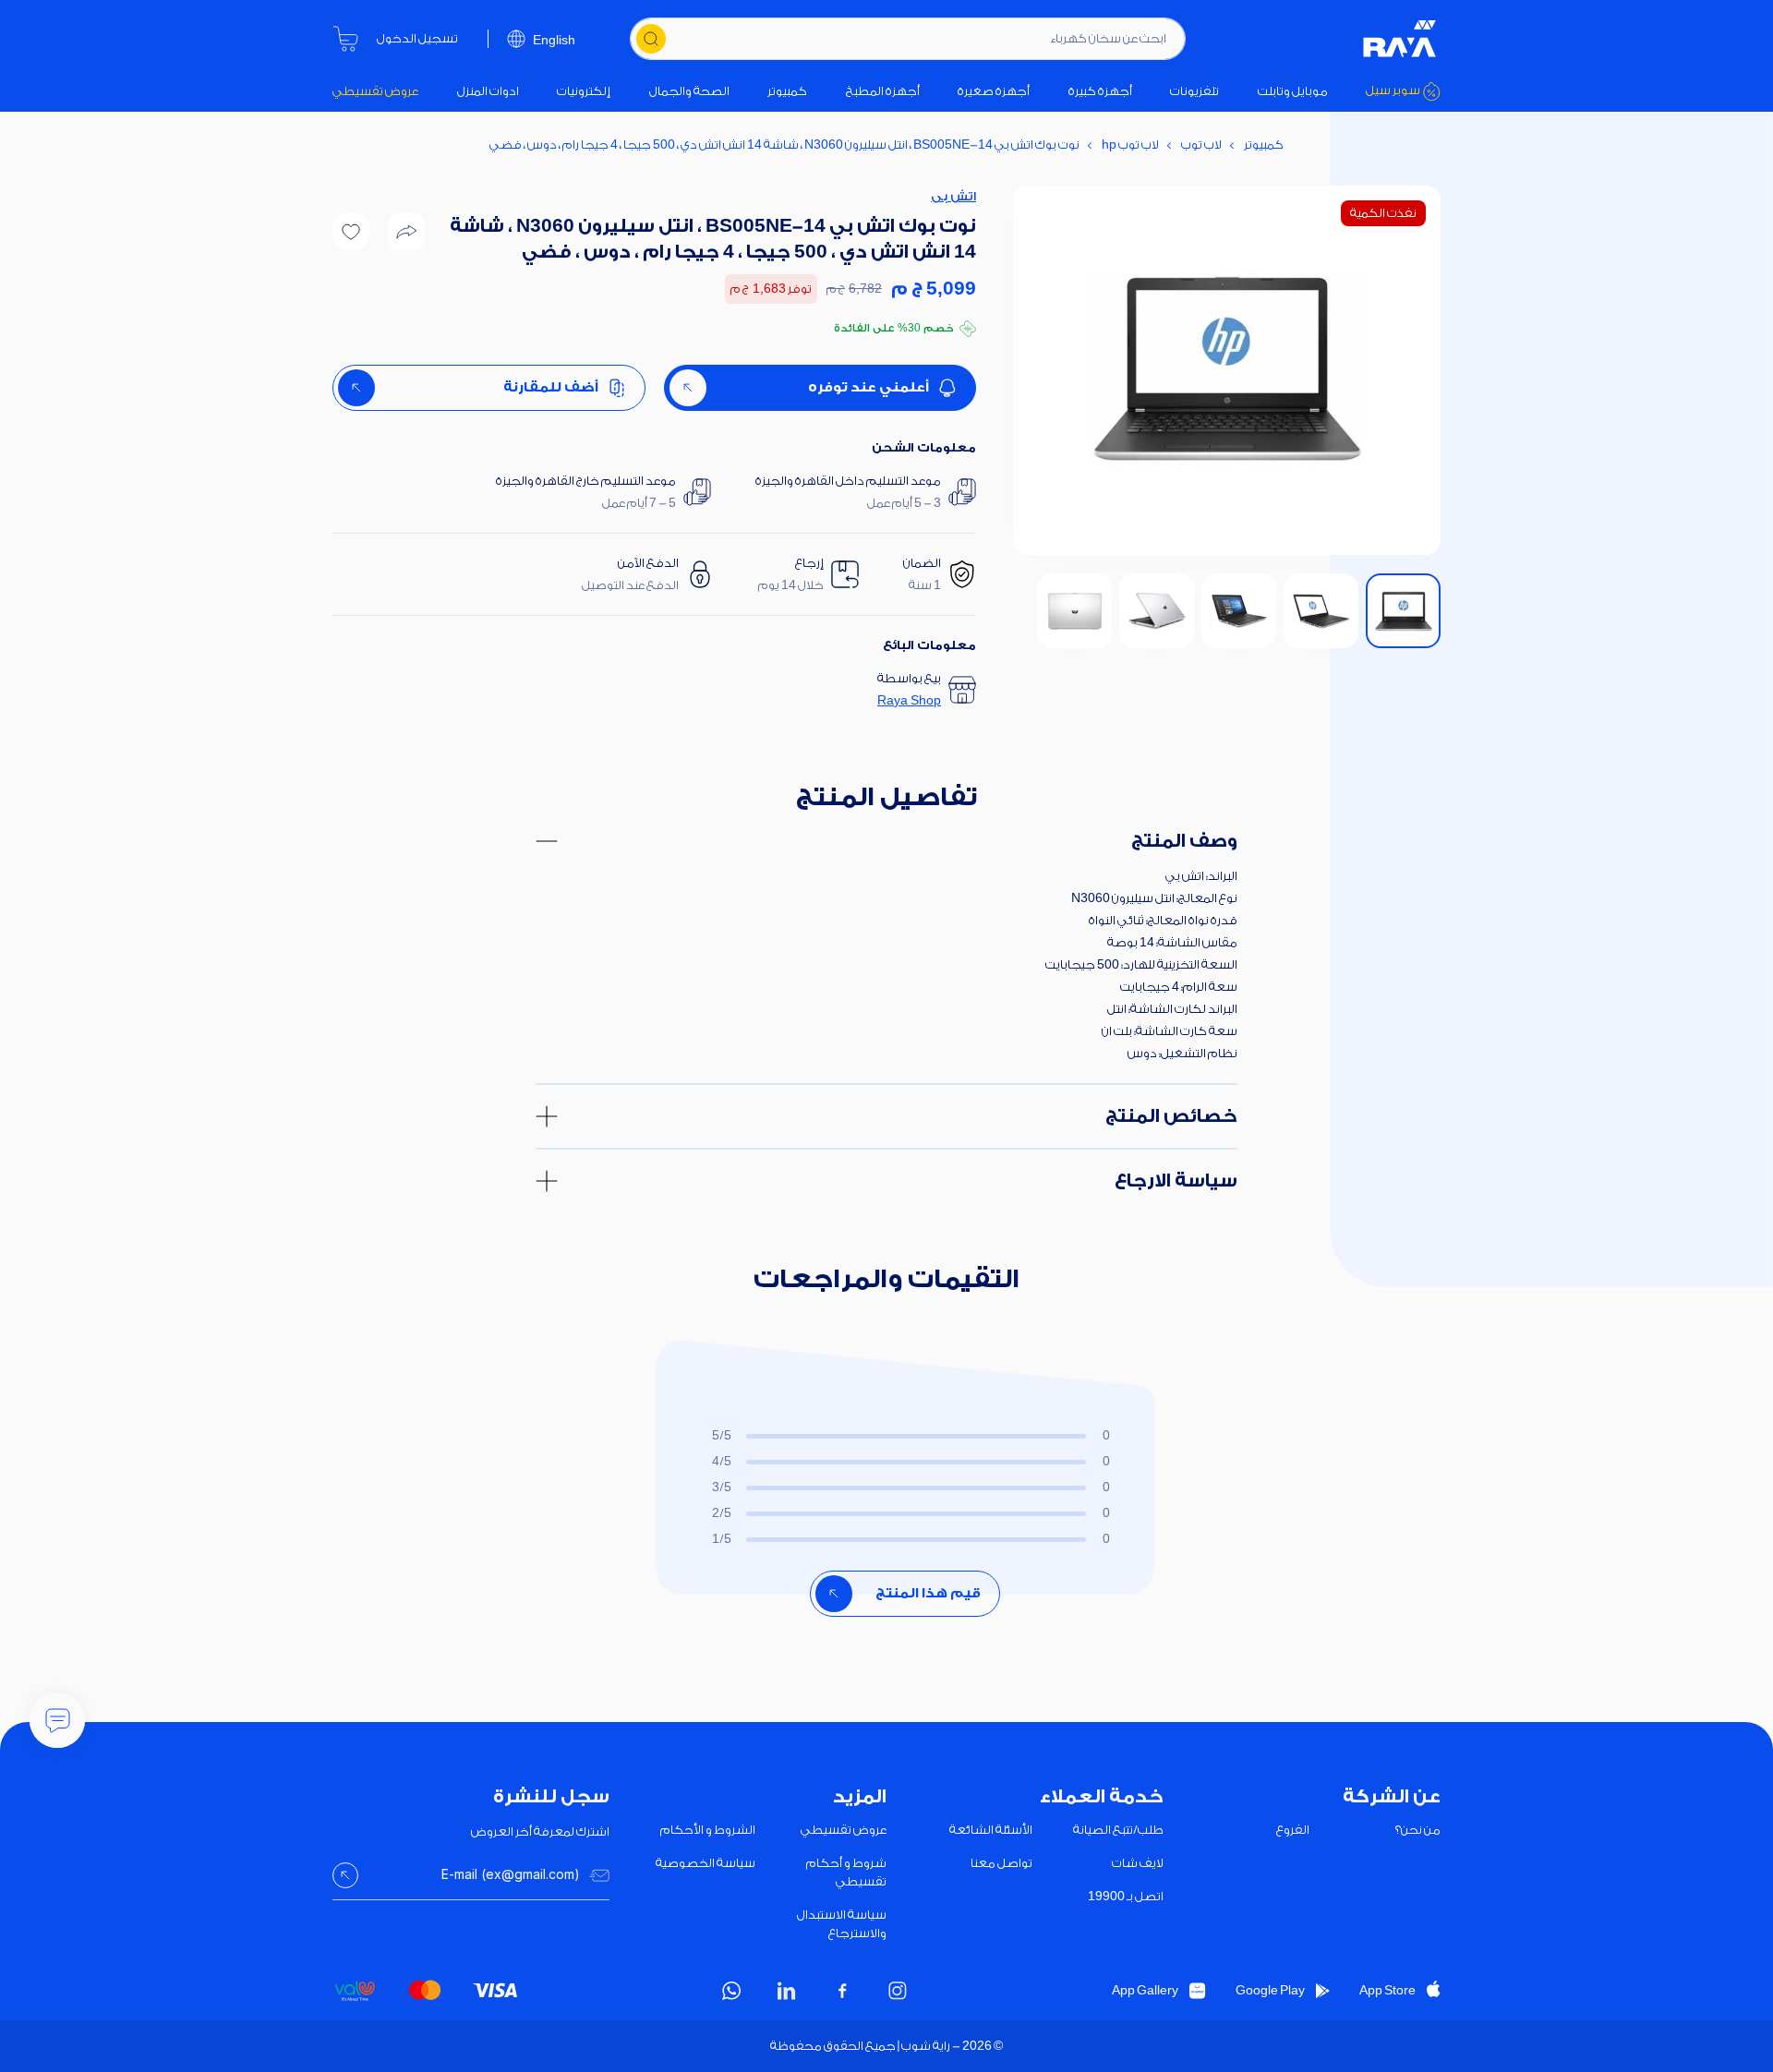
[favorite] (351, 232)
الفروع (1293, 1830)
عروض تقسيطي (375, 91)
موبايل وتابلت (1293, 91)
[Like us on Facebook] (842, 1991)
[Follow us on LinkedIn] (787, 1991)
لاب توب (1201, 145)
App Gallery (1145, 1990)
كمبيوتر (787, 91)
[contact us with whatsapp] (57, 1720)
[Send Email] (345, 1875)
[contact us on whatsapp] (731, 1991)
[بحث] (651, 39)
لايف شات (1138, 1863)
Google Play (1270, 1990)
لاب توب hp (1130, 145)
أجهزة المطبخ (883, 91)
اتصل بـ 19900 (1126, 1896)
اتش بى (953, 196)
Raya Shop (909, 700)
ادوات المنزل (488, 91)
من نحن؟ (1418, 1830)
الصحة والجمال (689, 91)
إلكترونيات (584, 91)
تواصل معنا (1001, 1863)
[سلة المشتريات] (345, 39)
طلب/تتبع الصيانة (1118, 1830)
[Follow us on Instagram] (898, 1991)
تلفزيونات (1194, 91)
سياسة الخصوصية (706, 1863)
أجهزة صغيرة (994, 91)
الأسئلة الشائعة (991, 1830)
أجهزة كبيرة (1100, 91)
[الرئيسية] (1400, 39)
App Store (1387, 1990)
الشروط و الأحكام (708, 1830)
